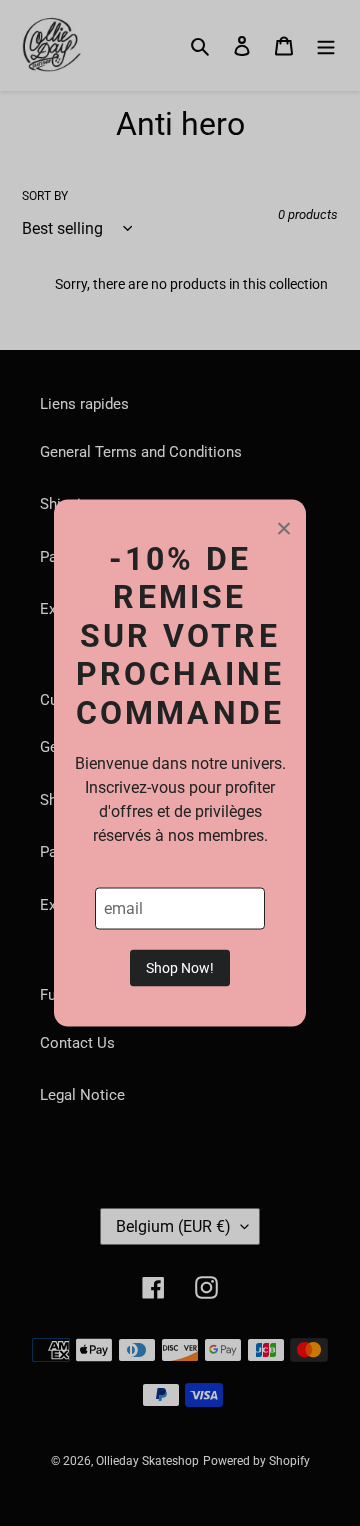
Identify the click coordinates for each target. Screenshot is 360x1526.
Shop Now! (180, 967)
